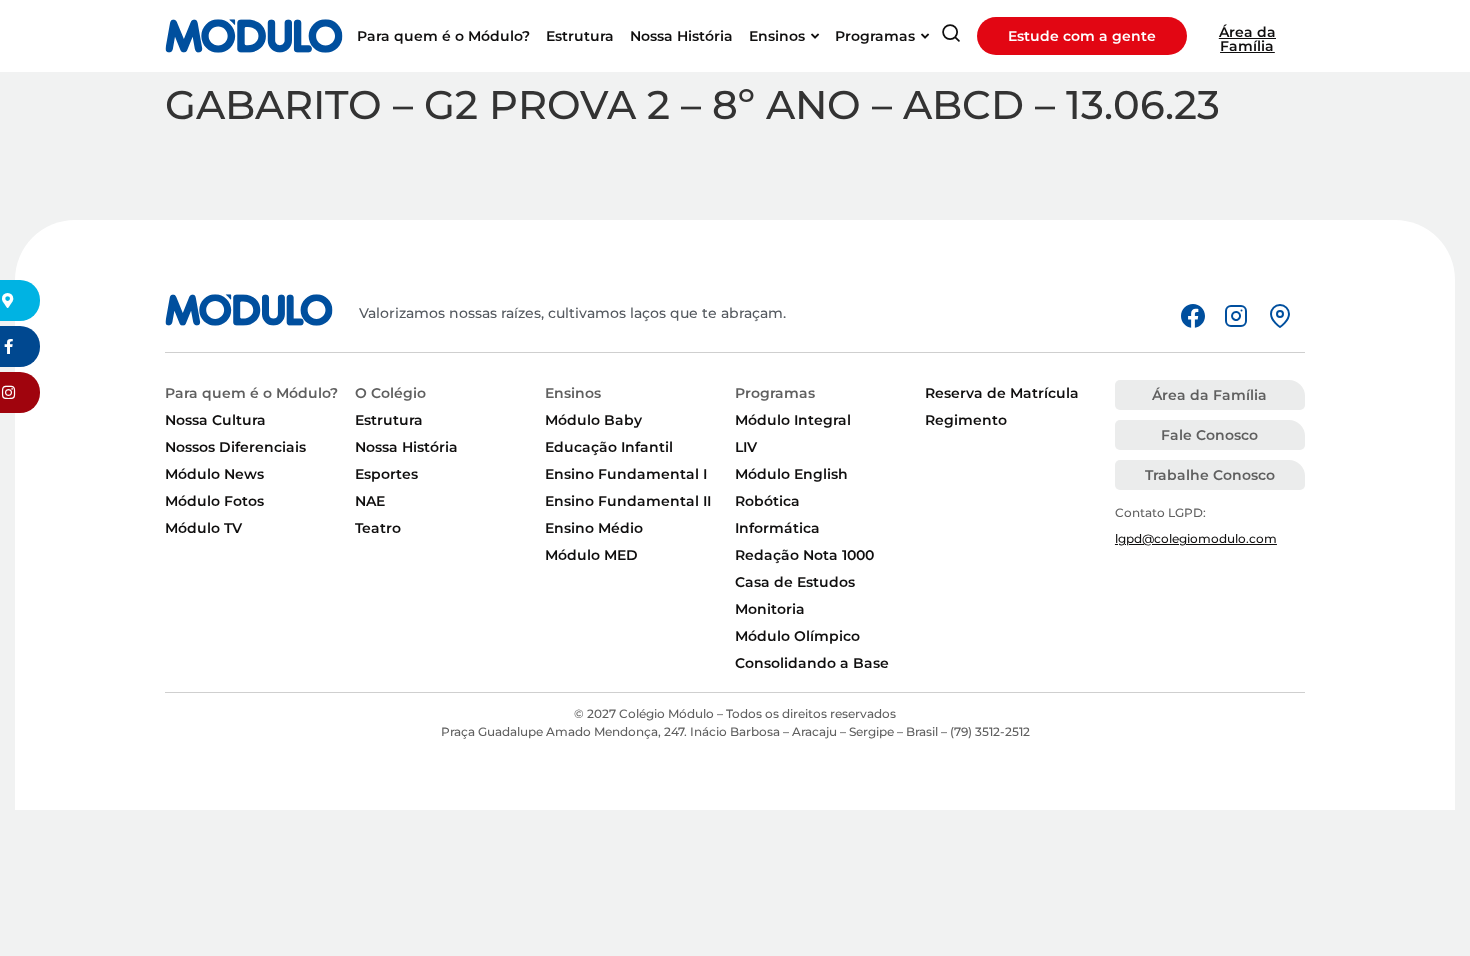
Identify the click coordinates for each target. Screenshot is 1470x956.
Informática (777, 528)
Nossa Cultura (215, 420)
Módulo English (791, 474)
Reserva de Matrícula (1002, 393)
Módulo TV (203, 528)
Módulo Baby (593, 420)
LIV (746, 447)
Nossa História (406, 447)
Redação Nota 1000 (804, 555)
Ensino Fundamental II (628, 501)
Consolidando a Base (812, 663)
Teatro (378, 528)
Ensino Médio (594, 528)
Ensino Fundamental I (626, 474)
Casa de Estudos (795, 582)
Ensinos (573, 393)
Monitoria (770, 609)
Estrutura (389, 420)
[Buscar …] (951, 36)
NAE (370, 501)
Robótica (767, 501)
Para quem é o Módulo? (251, 393)
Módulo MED (591, 555)
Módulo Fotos (214, 501)
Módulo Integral (793, 420)
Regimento (966, 420)
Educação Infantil (609, 447)
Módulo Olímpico (797, 636)
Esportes (386, 474)
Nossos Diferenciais (235, 447)
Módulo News (214, 474)
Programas (775, 393)
